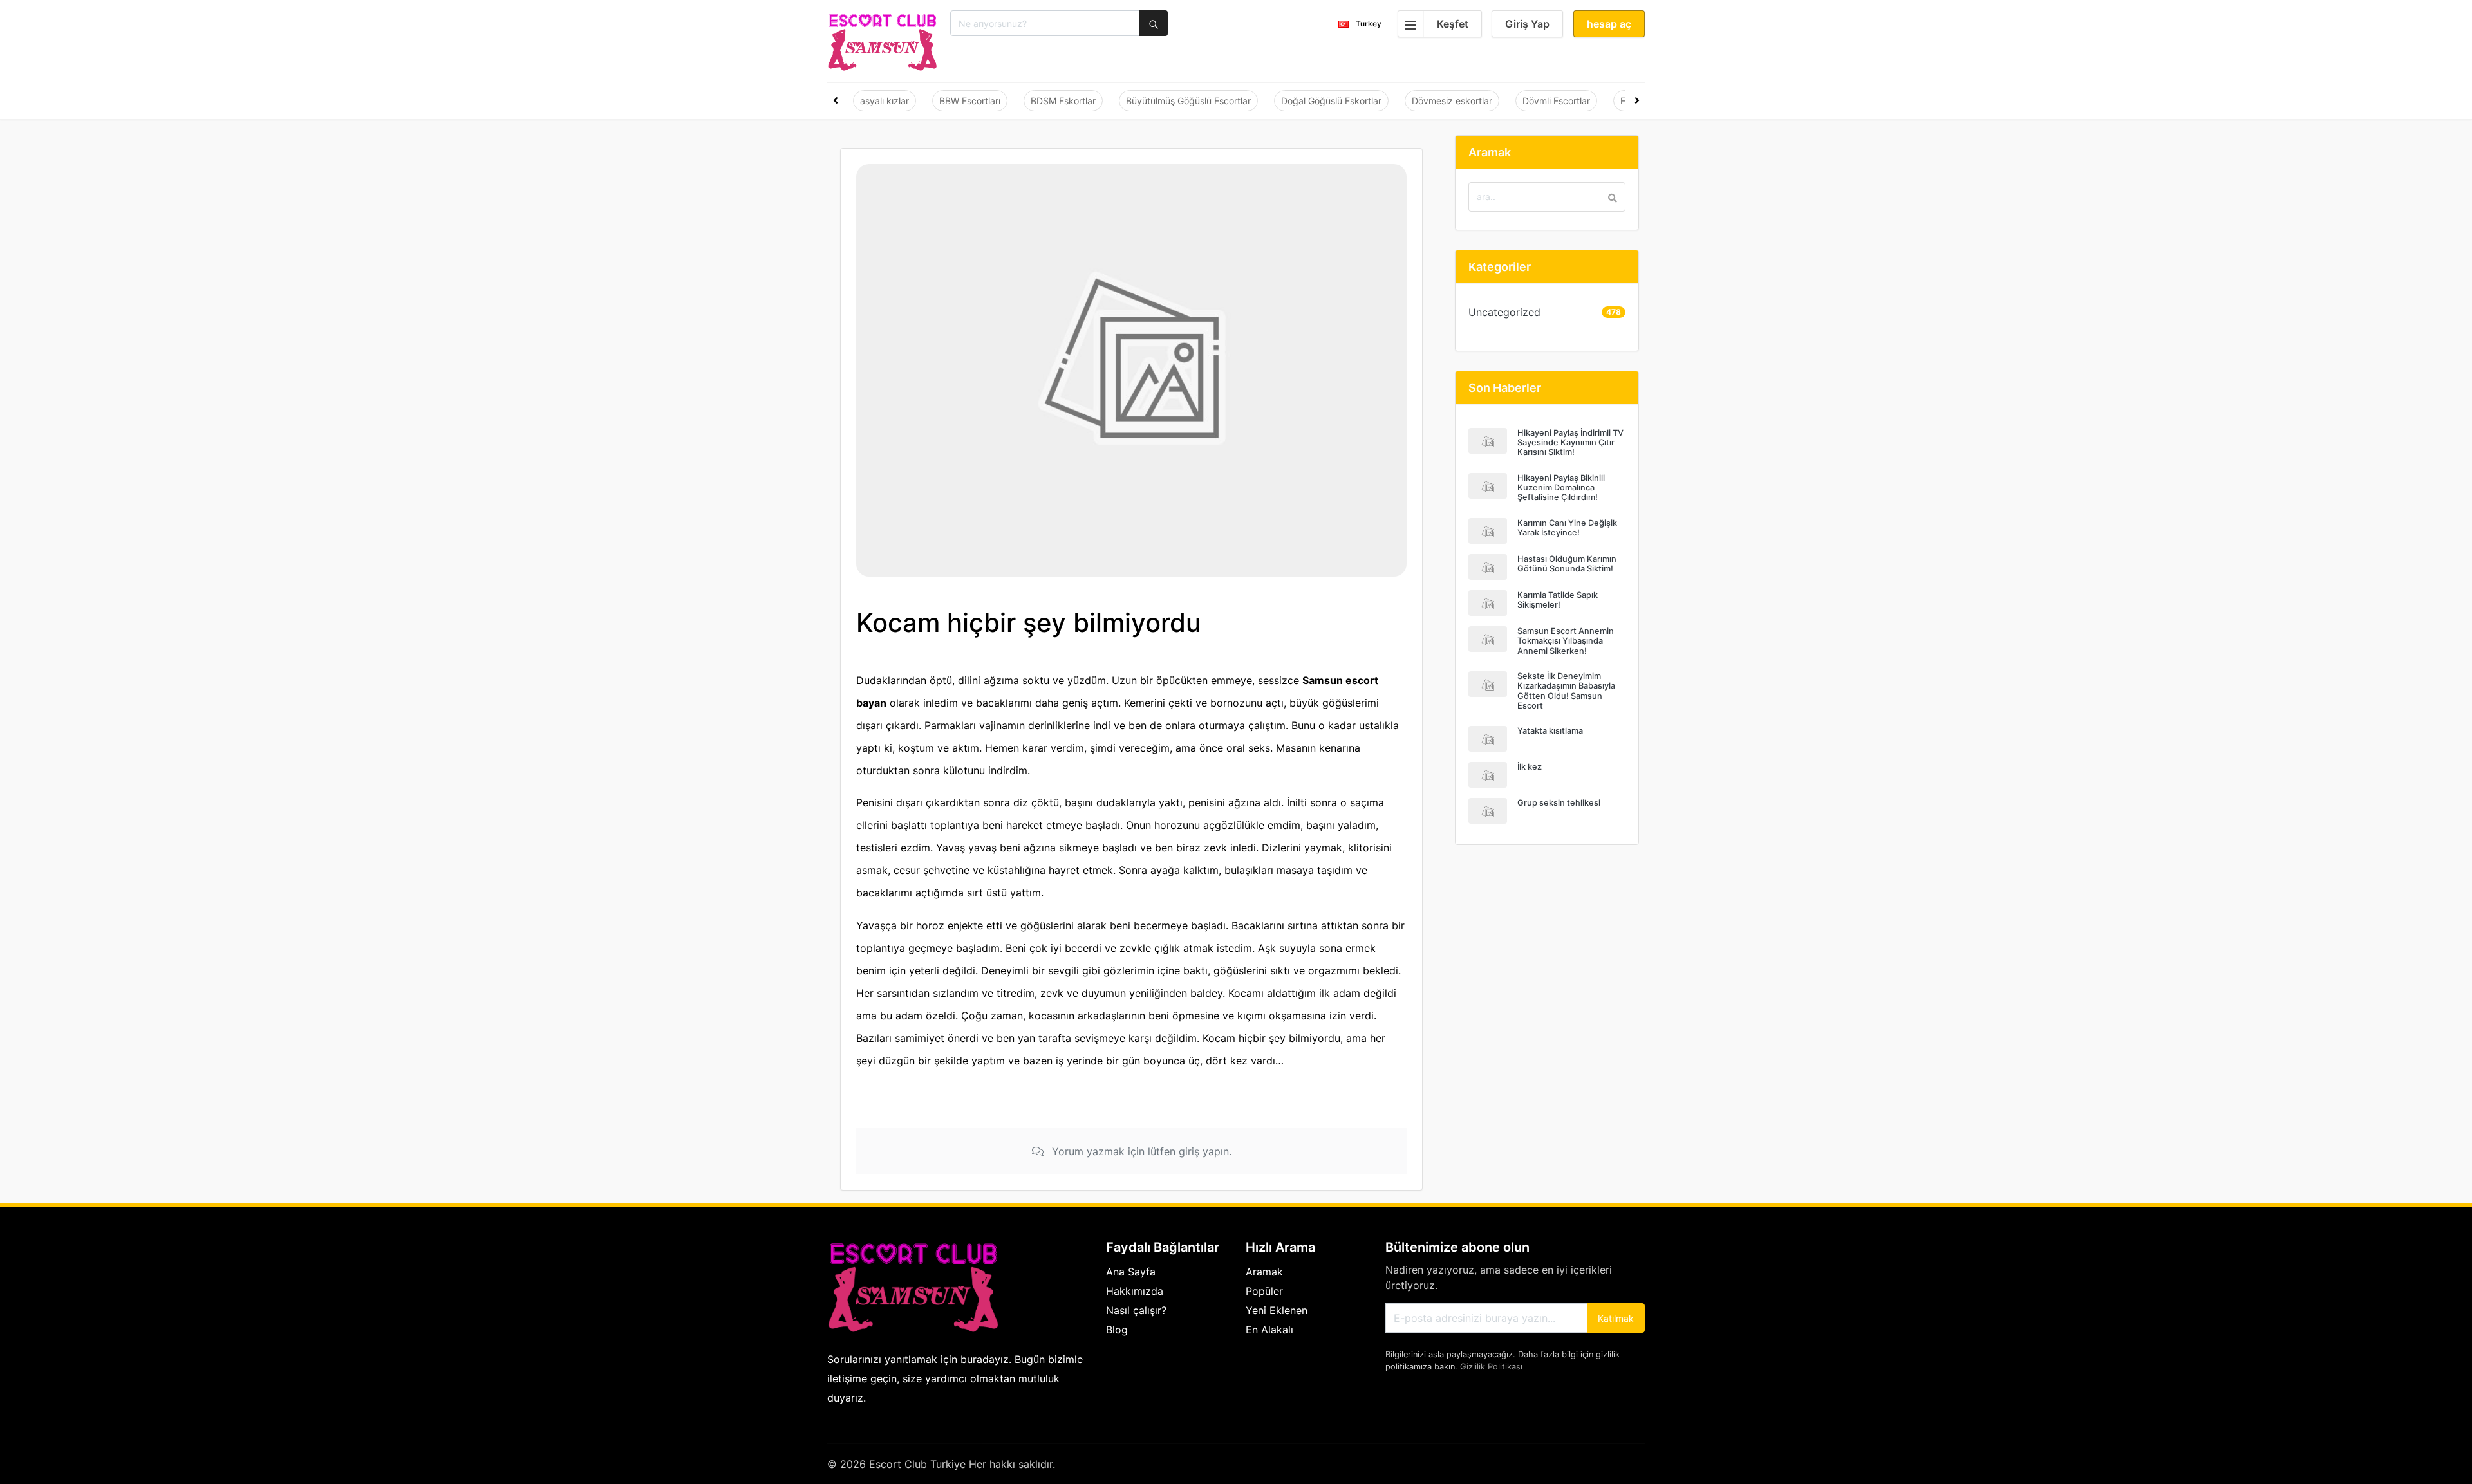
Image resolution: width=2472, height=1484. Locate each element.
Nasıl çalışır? (1136, 1310)
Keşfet (1453, 24)
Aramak (1264, 1272)
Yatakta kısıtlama (1550, 731)
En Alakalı (1269, 1330)
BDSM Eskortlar (1063, 101)
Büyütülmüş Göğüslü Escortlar (1188, 101)
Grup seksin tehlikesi (1559, 803)
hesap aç (1609, 24)
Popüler (1264, 1291)
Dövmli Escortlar (1556, 101)
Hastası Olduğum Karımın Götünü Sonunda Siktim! (1567, 564)
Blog (1117, 1330)
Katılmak (1616, 1318)
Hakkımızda (1135, 1291)
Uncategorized (1504, 312)
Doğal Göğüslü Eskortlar (1331, 101)
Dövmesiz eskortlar (1452, 101)
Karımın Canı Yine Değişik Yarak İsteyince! (1567, 528)
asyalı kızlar (885, 101)
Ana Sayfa (1131, 1272)
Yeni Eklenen (1277, 1310)
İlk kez (1530, 767)
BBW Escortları (970, 101)
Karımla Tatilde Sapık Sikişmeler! (1558, 600)
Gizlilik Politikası (1491, 1367)
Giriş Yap (1527, 24)
